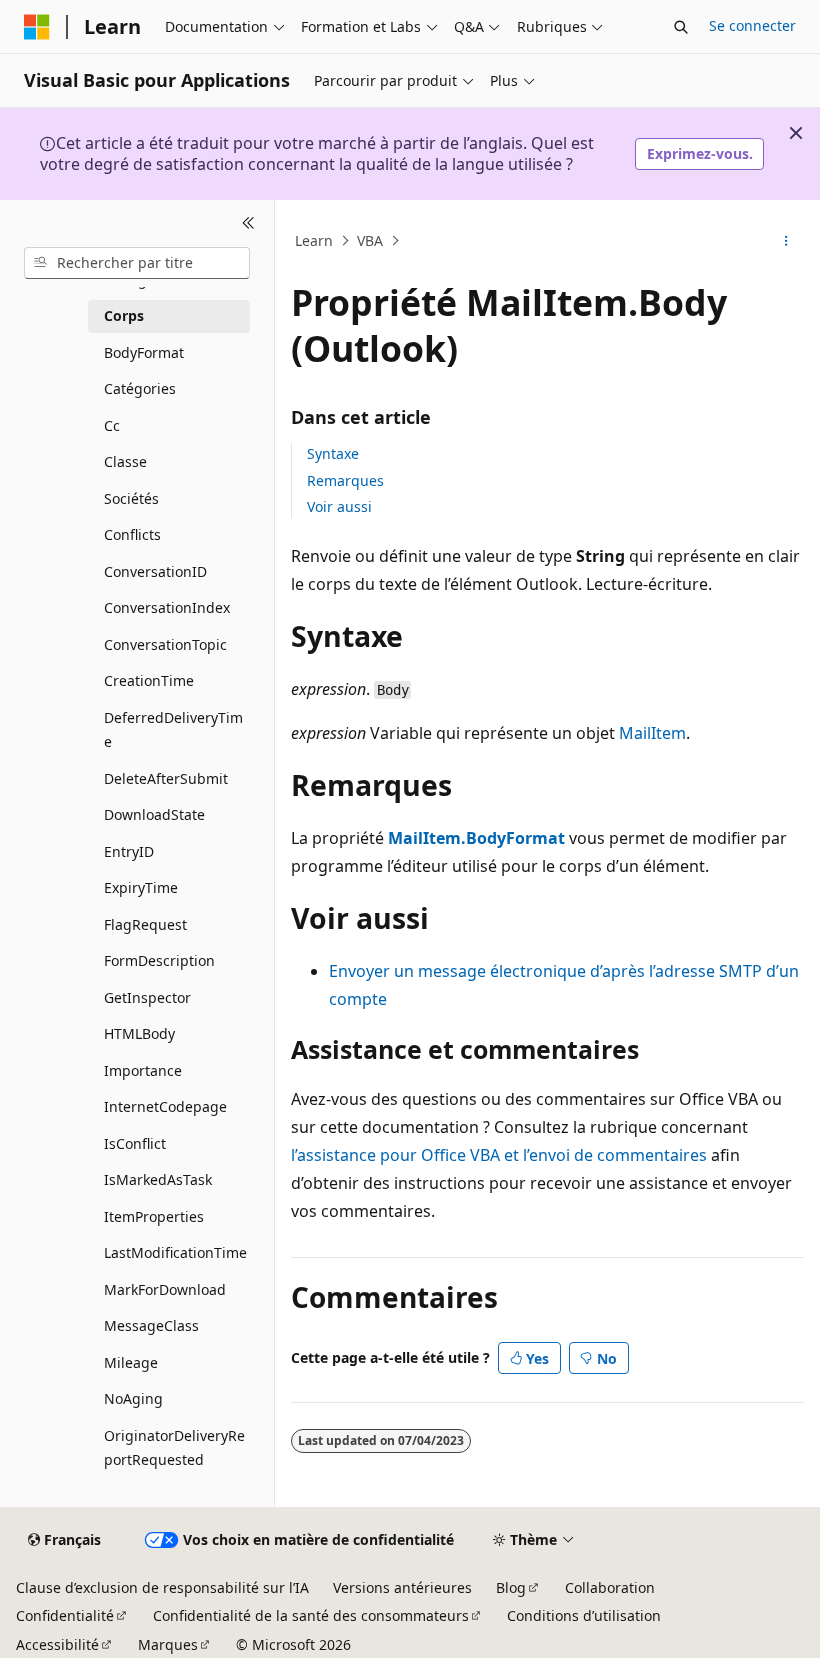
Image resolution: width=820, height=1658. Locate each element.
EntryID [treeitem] (129, 851)
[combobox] (137, 263)
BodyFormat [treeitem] (144, 352)
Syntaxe (333, 453)
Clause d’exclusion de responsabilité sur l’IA (162, 1587)
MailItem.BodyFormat (476, 838)
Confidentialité (65, 1615)
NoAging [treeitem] (133, 1398)
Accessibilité (57, 1644)
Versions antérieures (402, 1587)
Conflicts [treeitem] (132, 534)
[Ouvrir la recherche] (681, 27)
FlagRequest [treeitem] (145, 924)
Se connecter (752, 25)
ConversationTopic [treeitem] (165, 644)
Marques (168, 1644)
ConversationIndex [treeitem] (167, 607)
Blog (511, 1587)
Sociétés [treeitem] (131, 498)
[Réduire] (248, 224)
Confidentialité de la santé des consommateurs (311, 1615)
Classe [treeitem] (125, 461)
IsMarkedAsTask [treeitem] (158, 1179)
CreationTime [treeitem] (149, 680)
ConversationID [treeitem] (155, 571)
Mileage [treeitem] (131, 1362)
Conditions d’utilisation (584, 1615)
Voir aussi (339, 506)
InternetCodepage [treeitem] (165, 1106)
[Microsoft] (37, 27)
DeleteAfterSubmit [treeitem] (166, 778)
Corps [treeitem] (124, 315)
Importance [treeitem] (143, 1070)
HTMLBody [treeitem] (139, 1033)
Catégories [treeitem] (140, 388)
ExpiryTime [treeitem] (141, 887)
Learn (314, 240)
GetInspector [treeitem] (147, 997)
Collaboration (610, 1587)
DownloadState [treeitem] (154, 814)
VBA (370, 240)
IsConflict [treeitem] (135, 1143)
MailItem (652, 733)
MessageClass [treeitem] (151, 1325)
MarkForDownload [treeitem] (165, 1289)
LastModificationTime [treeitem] (175, 1252)
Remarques (345, 480)
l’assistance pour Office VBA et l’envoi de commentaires (499, 1155)
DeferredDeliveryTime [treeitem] (173, 730)
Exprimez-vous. (700, 153)
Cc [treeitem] (112, 425)
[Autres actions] (786, 241)
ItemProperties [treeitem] (154, 1216)
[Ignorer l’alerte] (796, 133)
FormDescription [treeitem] (159, 960)
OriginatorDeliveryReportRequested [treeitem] (174, 1448)
